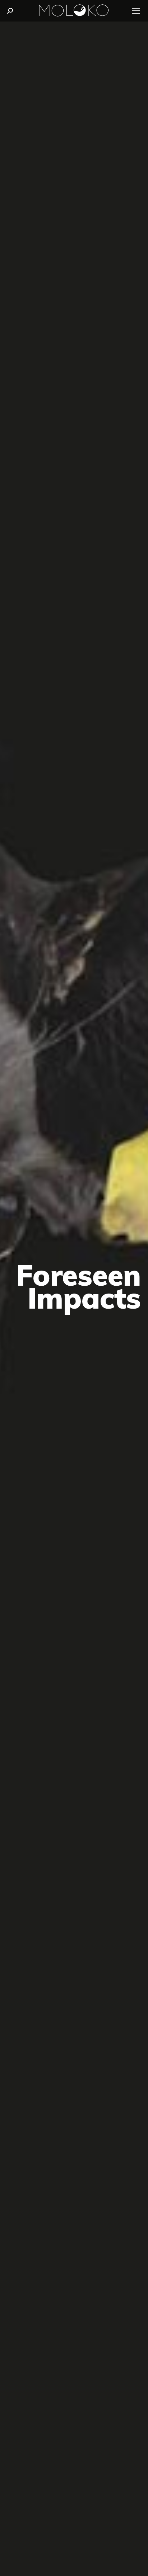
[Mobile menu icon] (136, 11)
